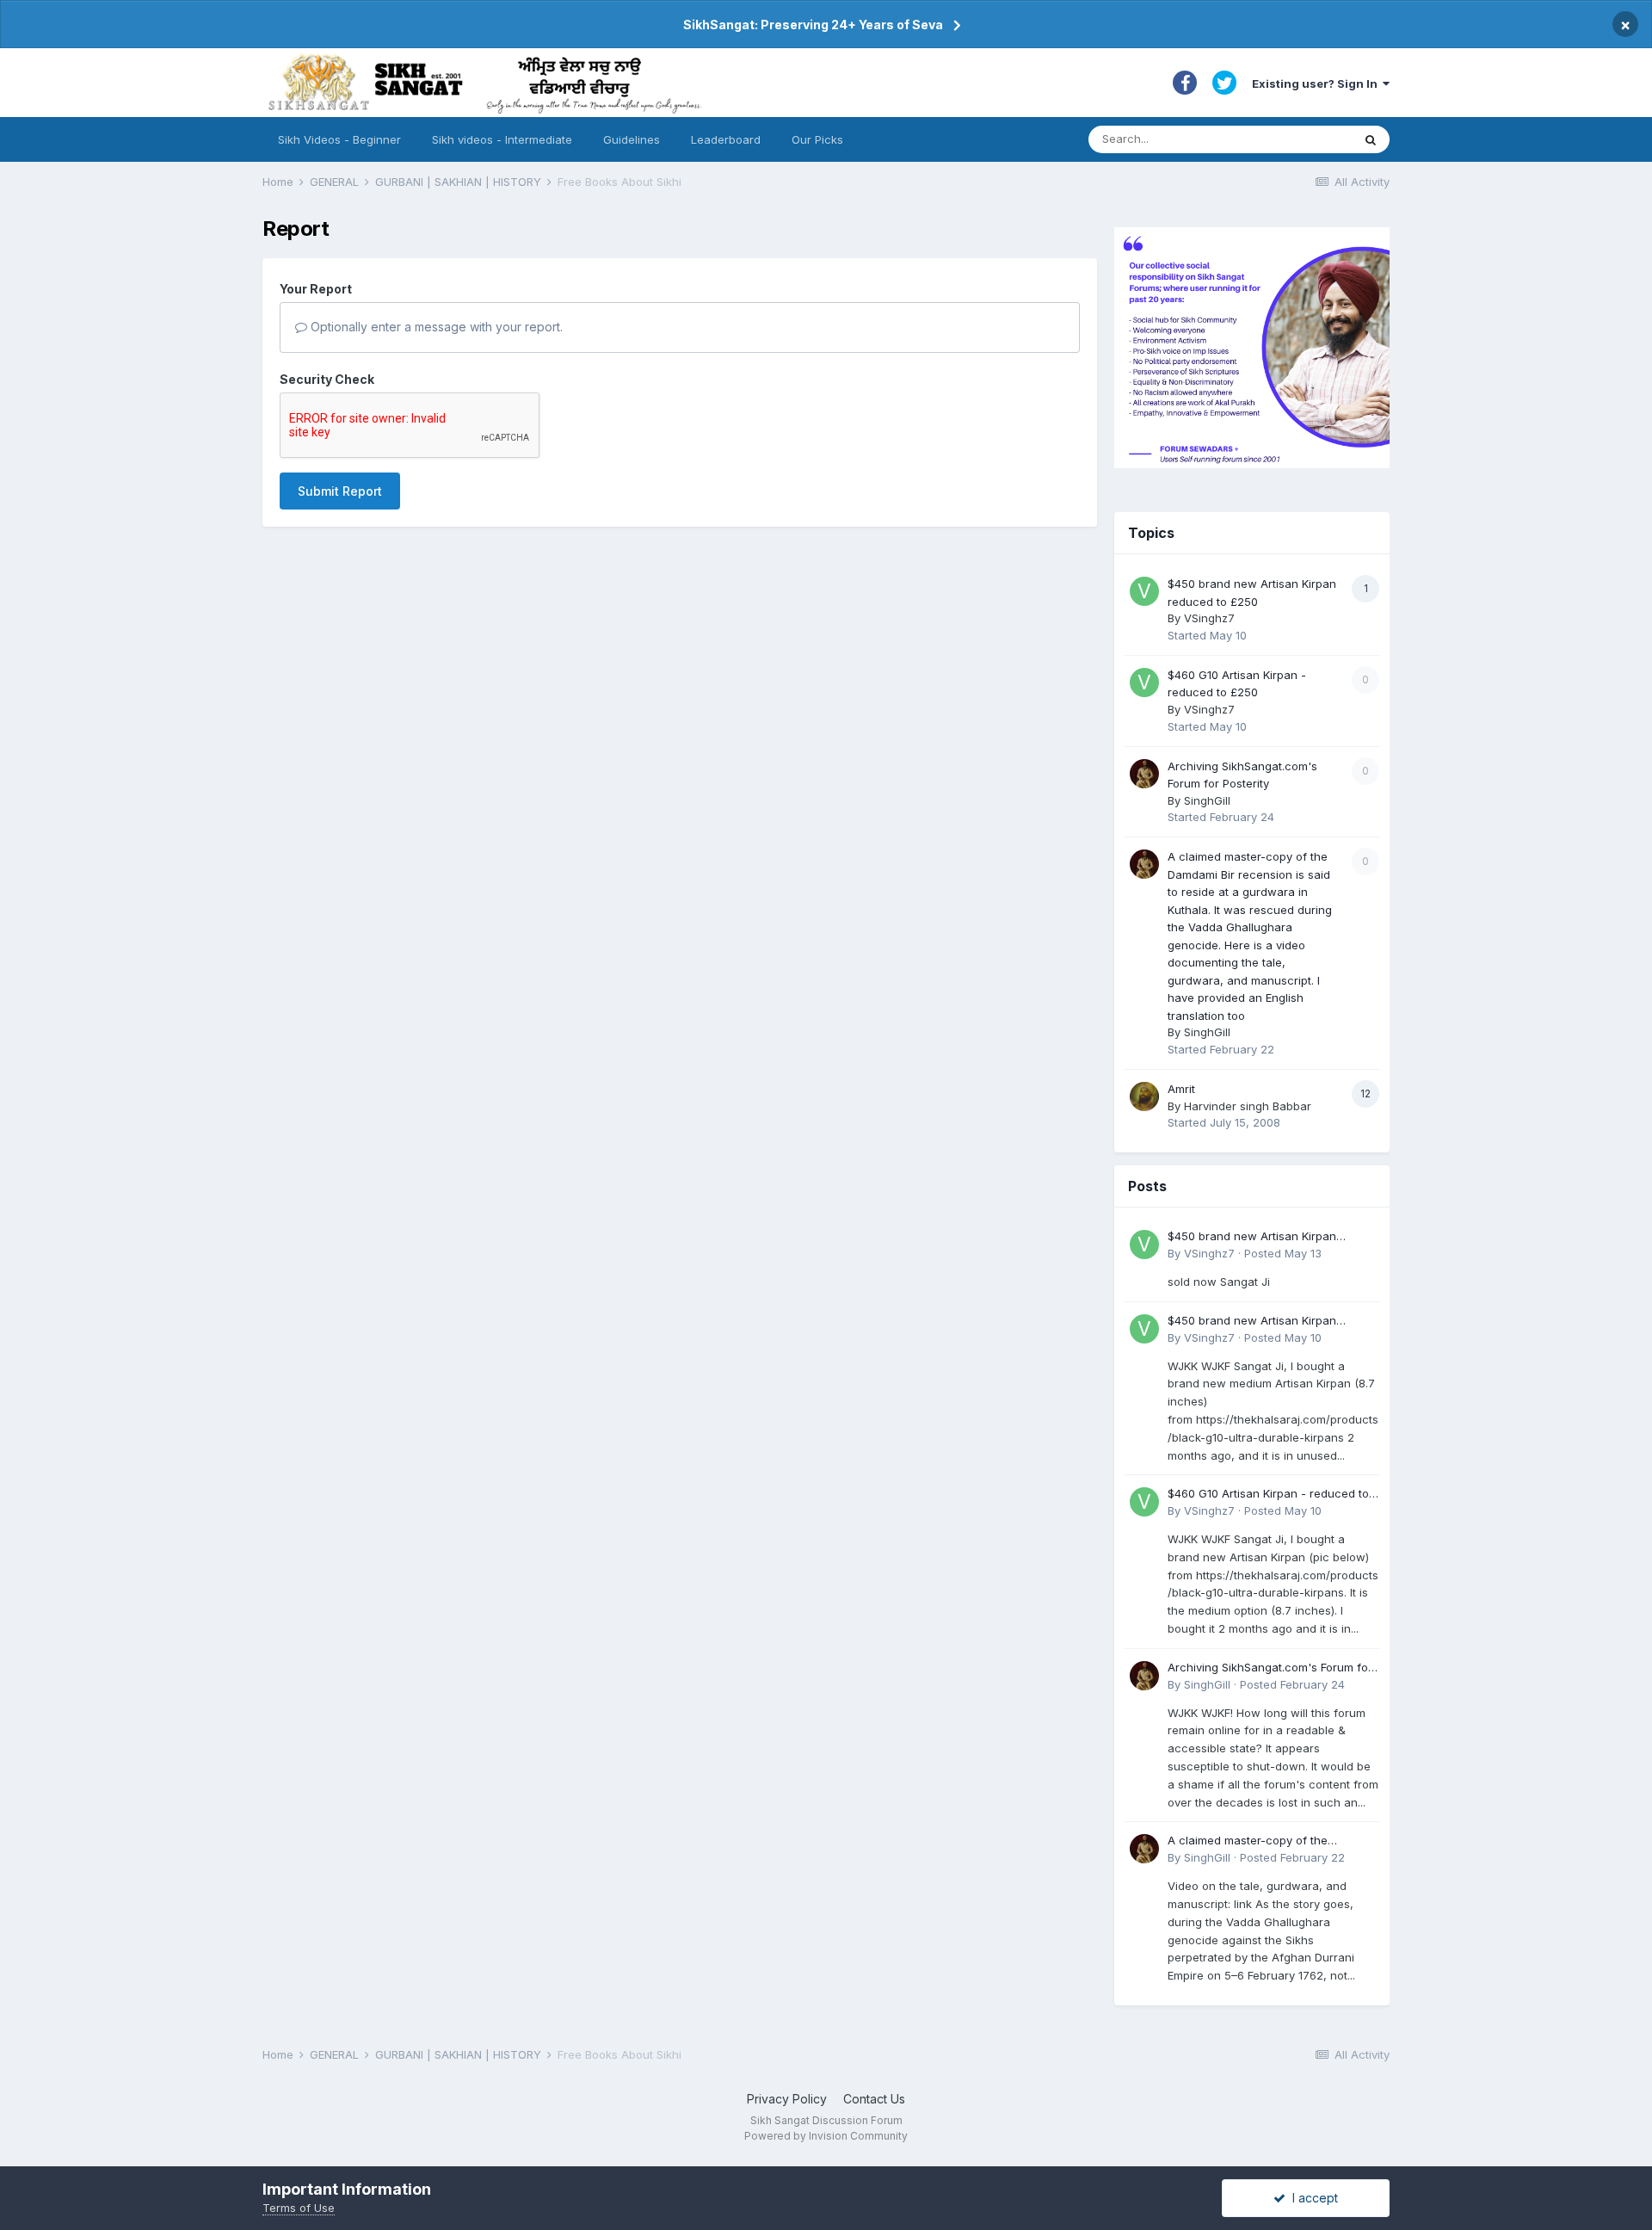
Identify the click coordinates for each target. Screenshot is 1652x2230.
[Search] (1371, 139)
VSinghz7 (1209, 618)
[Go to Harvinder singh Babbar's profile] (1144, 1096)
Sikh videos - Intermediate (502, 139)
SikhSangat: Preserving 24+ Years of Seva (813, 25)
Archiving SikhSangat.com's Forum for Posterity (1270, 1668)
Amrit (1181, 1089)
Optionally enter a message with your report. (435, 327)
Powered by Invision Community (826, 2136)
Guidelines (632, 139)
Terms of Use (299, 2208)
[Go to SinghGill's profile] (1144, 774)
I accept (1312, 2198)
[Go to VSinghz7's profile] (1144, 591)
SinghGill (1207, 800)
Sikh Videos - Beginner (339, 139)
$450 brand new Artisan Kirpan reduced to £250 (1252, 1237)
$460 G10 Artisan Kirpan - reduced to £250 (1268, 1495)
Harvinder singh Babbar (1248, 1106)
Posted (1283, 1253)
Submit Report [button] (340, 491)
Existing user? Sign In (1317, 83)
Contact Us (874, 2099)
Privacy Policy (787, 2099)
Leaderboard (726, 139)
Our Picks (817, 139)
